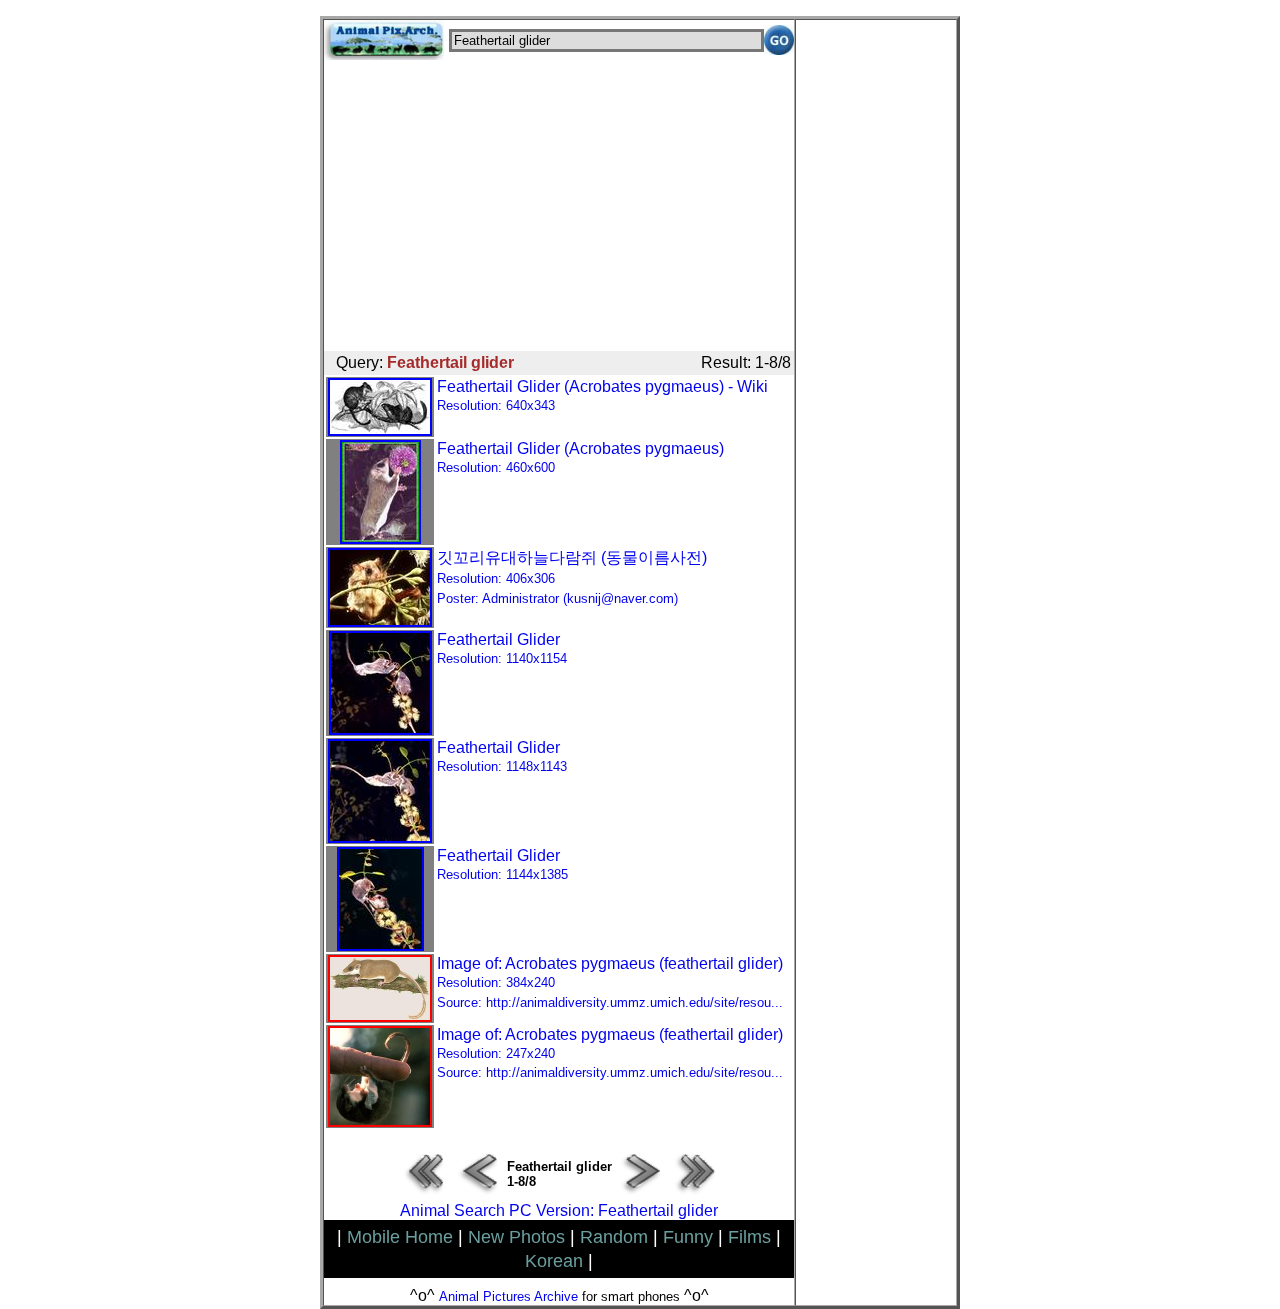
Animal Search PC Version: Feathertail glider (559, 1210)
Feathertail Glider (502, 648)
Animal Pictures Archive (508, 1296)
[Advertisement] (559, 200)
